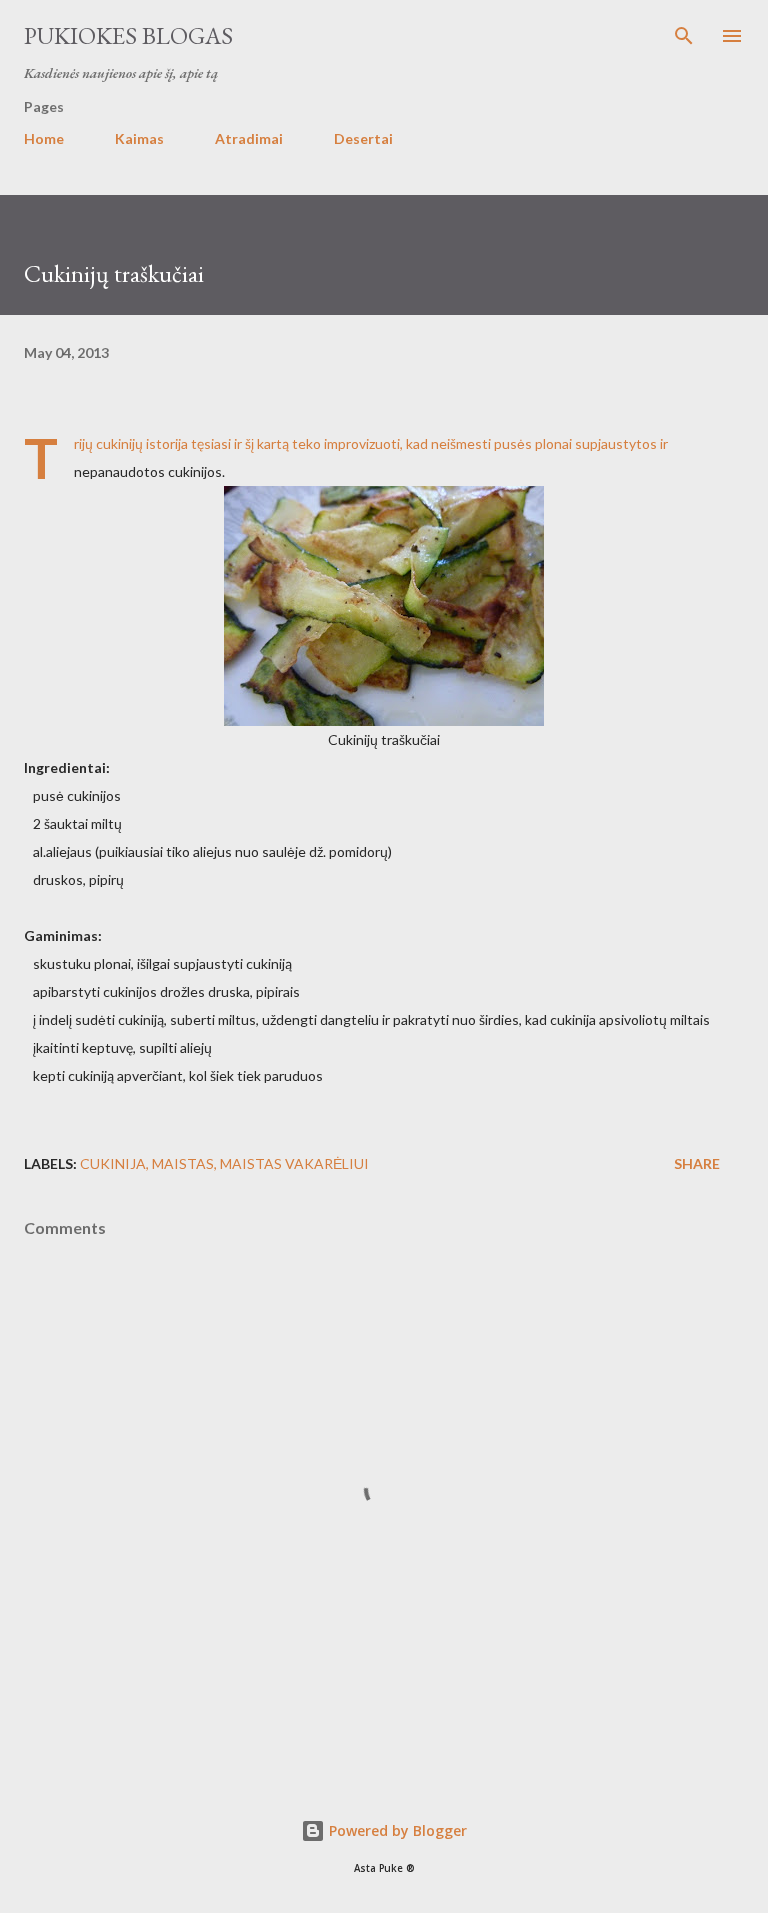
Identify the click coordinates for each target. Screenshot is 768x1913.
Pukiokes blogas (128, 35)
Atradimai (249, 138)
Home (44, 138)
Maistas (183, 1163)
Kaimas (139, 138)
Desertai (363, 138)
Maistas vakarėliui (294, 1163)
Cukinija (113, 1163)
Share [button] (697, 1163)
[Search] (684, 36)
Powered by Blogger (396, 1830)
